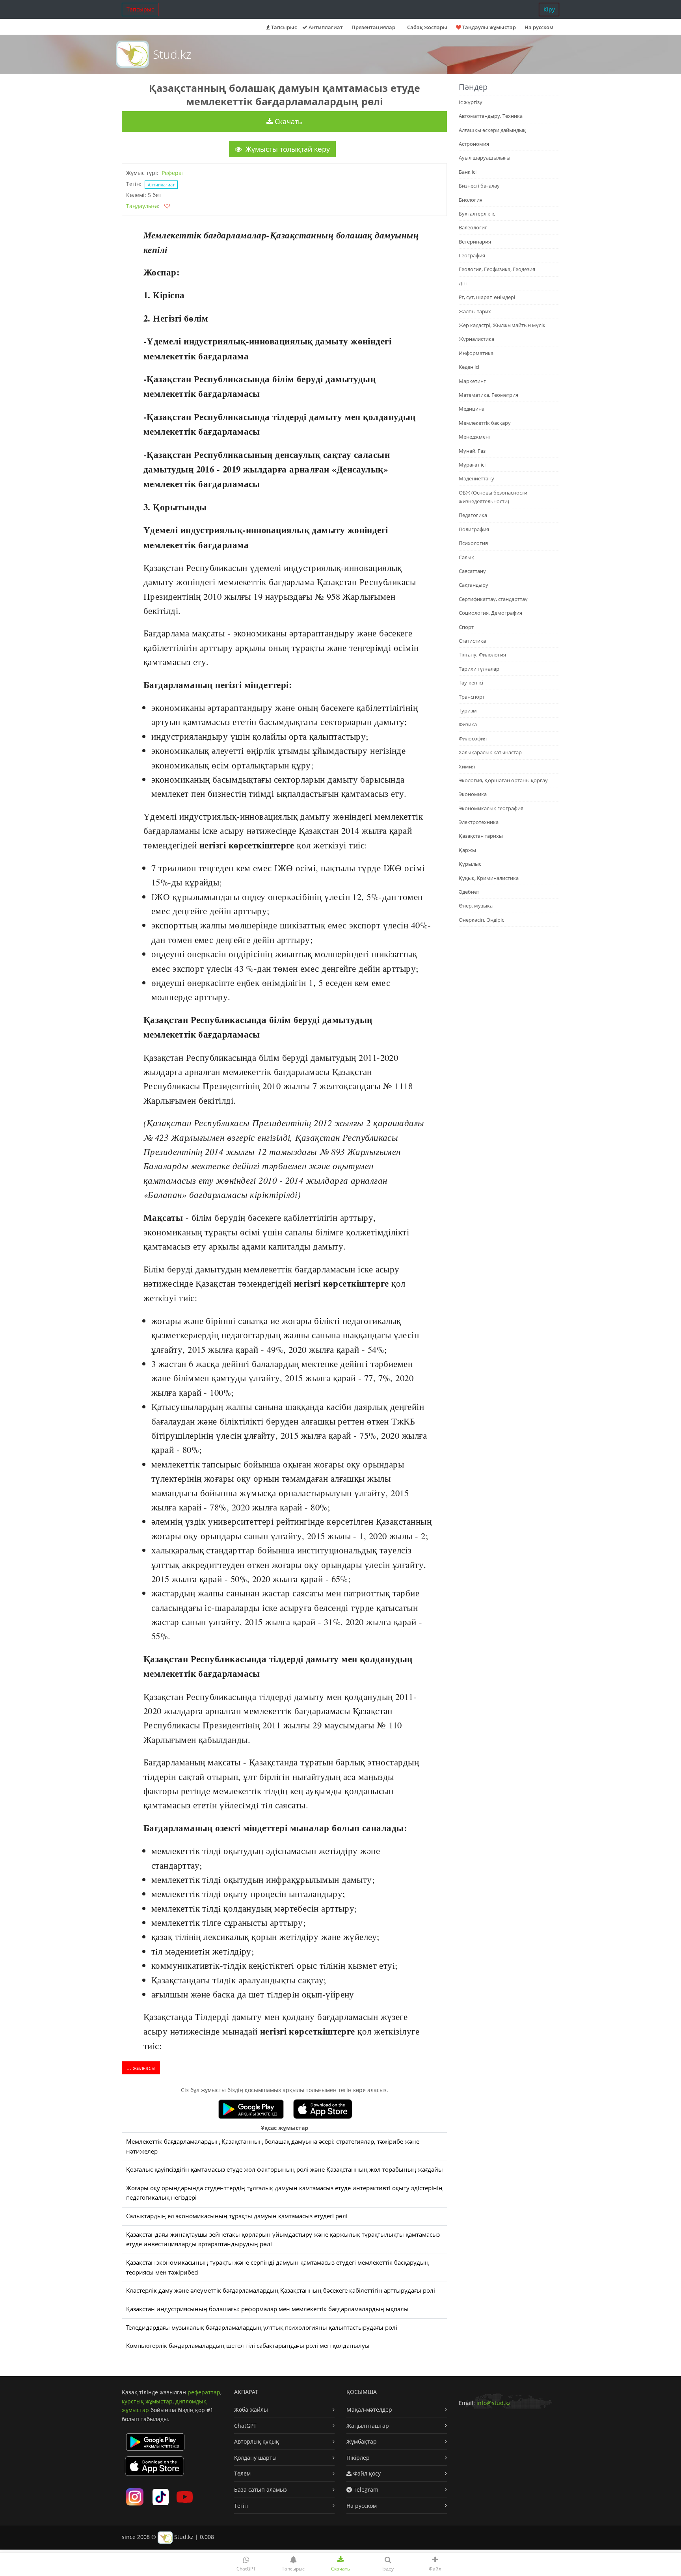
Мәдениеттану (476, 478)
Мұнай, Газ (472, 451)
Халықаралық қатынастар (490, 752)
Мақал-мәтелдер (369, 2410)
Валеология (473, 227)
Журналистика (476, 339)
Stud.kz (172, 54)
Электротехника (479, 822)
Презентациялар (373, 27)
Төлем (242, 2473)
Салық (466, 557)
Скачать (287, 121)
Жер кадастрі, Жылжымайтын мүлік (502, 325)
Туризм (468, 710)
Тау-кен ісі (471, 683)
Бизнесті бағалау (479, 186)
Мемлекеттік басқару (485, 423)
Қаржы (467, 850)
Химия (467, 766)
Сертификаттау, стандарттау (493, 599)
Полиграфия (474, 529)
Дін (463, 283)
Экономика (473, 794)
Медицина (472, 409)
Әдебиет (469, 892)
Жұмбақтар (362, 2441)
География (472, 255)
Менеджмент (475, 437)
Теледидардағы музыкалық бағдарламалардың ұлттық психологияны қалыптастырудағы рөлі (262, 2328)
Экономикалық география (491, 808)
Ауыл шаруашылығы (485, 158)
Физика (468, 724)
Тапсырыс (140, 9)
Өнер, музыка (476, 906)
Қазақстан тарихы (481, 836)
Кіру (549, 9)
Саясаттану (472, 571)
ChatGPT (245, 2426)
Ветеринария (475, 242)
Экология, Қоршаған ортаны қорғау (503, 780)
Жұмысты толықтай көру (287, 149)
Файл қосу (366, 2473)
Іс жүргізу (471, 102)
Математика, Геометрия (488, 395)
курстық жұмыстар (147, 2401)
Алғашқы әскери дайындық (492, 130)
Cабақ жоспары (427, 27)
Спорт (466, 627)
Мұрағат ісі (472, 465)
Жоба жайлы (251, 2410)
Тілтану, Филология (482, 655)
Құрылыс (470, 864)
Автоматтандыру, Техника (491, 116)
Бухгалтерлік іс (477, 214)
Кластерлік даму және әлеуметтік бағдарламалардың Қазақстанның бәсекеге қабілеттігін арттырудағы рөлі (281, 2291)
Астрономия (474, 144)
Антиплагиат (325, 27)
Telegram (365, 2490)
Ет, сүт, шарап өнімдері (487, 297)
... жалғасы (141, 2068)
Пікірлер (358, 2458)
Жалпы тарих (475, 311)
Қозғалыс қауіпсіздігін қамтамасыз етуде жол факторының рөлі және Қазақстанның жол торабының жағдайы (285, 2170)
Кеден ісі (469, 367)
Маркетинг (472, 381)
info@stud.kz (494, 2403)
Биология (471, 200)
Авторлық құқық (257, 2441)
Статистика (472, 641)
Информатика (476, 353)
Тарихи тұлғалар (479, 669)
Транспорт (472, 697)
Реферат (173, 173)
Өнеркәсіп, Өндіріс (481, 920)
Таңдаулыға (142, 206)
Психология (473, 543)
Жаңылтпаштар (368, 2426)
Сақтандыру (474, 585)
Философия (473, 738)
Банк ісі (468, 172)
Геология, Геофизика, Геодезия (497, 269)
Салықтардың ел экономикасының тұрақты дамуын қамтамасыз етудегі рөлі (237, 2216)
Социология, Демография (490, 613)
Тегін (241, 2506)
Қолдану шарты (255, 2458)
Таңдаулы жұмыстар (488, 27)
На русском (539, 27)
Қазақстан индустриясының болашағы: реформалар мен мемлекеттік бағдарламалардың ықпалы (267, 2309)
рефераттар (204, 2392)
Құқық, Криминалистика (489, 878)
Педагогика (473, 515)
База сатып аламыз (260, 2490)
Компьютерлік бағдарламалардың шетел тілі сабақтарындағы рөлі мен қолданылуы (248, 2346)
